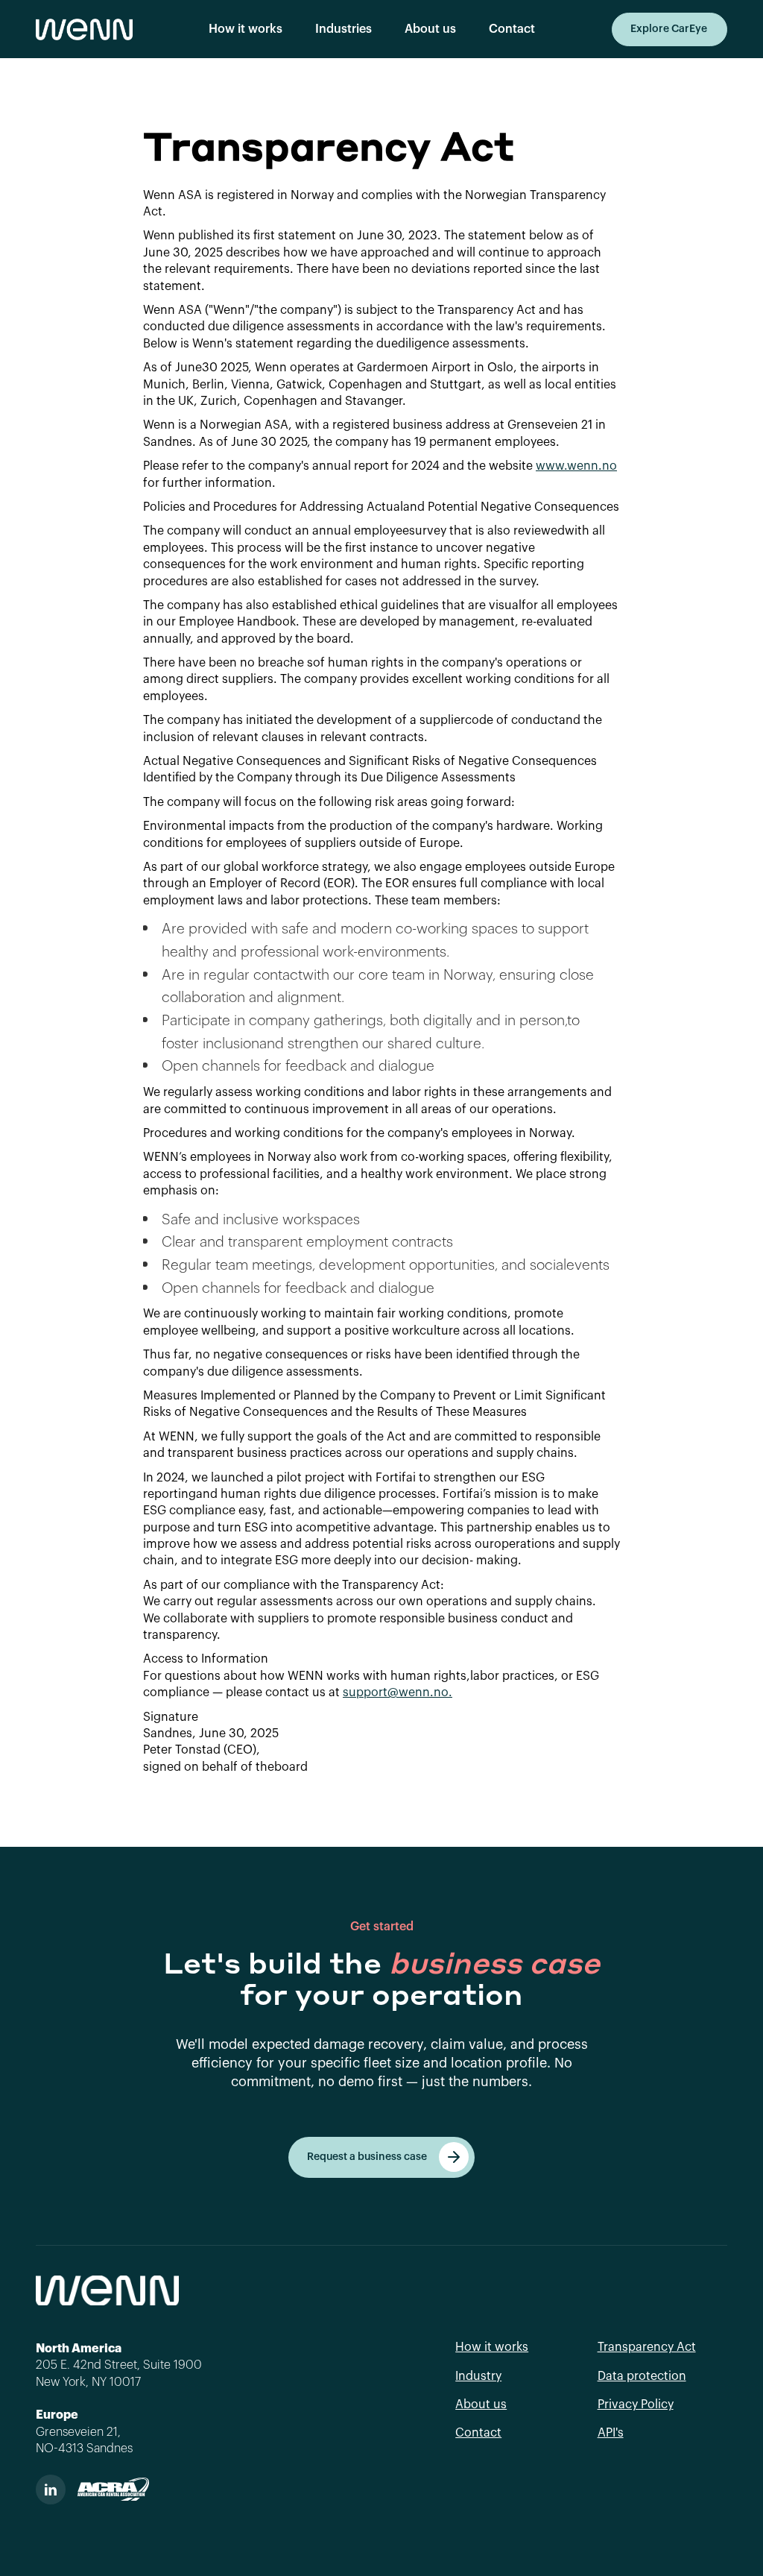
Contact (512, 29)
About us (430, 29)
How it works (246, 29)
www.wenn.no (576, 466)
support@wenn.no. (398, 1692)
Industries (343, 29)
